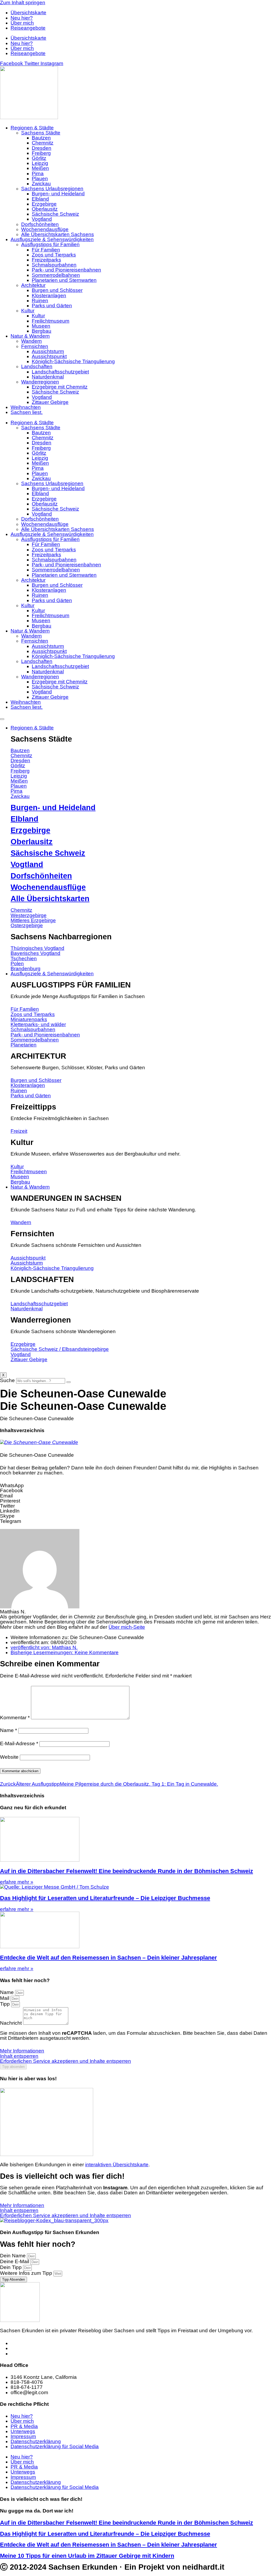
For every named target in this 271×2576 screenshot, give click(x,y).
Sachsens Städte (41, 133)
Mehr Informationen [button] (22, 2051)
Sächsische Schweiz (55, 214)
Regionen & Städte (32, 128)
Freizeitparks (46, 260)
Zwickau (41, 184)
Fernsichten (35, 346)
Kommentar (15, 1718)
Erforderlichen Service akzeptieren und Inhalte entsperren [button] (66, 2061)
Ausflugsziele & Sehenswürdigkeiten (52, 239)
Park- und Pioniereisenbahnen (66, 270)
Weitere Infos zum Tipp (27, 2273)
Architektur (33, 285)
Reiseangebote (28, 28)
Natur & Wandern (30, 336)
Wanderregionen (40, 382)
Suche (7, 1380)
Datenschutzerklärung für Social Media (55, 2446)
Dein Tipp (12, 2267)
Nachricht (12, 2023)
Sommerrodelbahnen (56, 275)
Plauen (40, 179)
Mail (5, 1998)
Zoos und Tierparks (54, 255)
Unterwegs (23, 2431)
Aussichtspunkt (49, 356)
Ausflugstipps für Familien (50, 244)
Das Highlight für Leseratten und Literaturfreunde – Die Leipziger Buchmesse (105, 1898)
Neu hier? (22, 18)
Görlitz (39, 158)
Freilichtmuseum (51, 321)
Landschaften (37, 366)
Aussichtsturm (48, 351)
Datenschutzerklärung (36, 2441)
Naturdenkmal (48, 377)
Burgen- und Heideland (58, 194)
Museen (41, 326)
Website (9, 1757)
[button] (135, 1485)
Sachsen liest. (27, 412)
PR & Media (24, 2426)
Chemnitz (43, 143)
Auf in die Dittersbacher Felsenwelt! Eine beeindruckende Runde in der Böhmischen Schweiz (127, 1871)
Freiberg (41, 153)
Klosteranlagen (49, 296)
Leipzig (40, 163)
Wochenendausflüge (45, 229)
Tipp (6, 2004)
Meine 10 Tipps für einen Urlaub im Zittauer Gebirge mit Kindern (87, 2556)
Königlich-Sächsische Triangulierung (73, 361)
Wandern (31, 341)
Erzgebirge (44, 204)
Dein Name (13, 2256)
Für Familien (46, 250)
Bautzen (41, 138)
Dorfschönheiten (40, 224)
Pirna (38, 173)
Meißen (40, 168)
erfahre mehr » (17, 1882)
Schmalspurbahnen (54, 265)
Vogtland (42, 219)
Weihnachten (26, 407)
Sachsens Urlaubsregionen (52, 189)
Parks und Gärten (52, 306)
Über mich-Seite (127, 1627)
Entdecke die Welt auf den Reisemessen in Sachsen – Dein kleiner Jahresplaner (109, 1958)
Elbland (40, 199)
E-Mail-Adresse (19, 1743)
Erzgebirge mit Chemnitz (60, 387)
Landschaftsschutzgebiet (60, 372)
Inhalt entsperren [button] (19, 2056)
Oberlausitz (45, 209)
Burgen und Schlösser (57, 290)
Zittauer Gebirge (50, 402)
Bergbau (42, 331)
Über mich (22, 23)
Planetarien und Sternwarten (64, 280)
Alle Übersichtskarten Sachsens (58, 234)
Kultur (28, 311)
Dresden (42, 148)
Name (8, 1730)
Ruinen (40, 301)
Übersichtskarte (28, 13)
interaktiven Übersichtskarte (117, 2165)
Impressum (23, 2436)
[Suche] (69, 1382)
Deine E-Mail (15, 2261)
